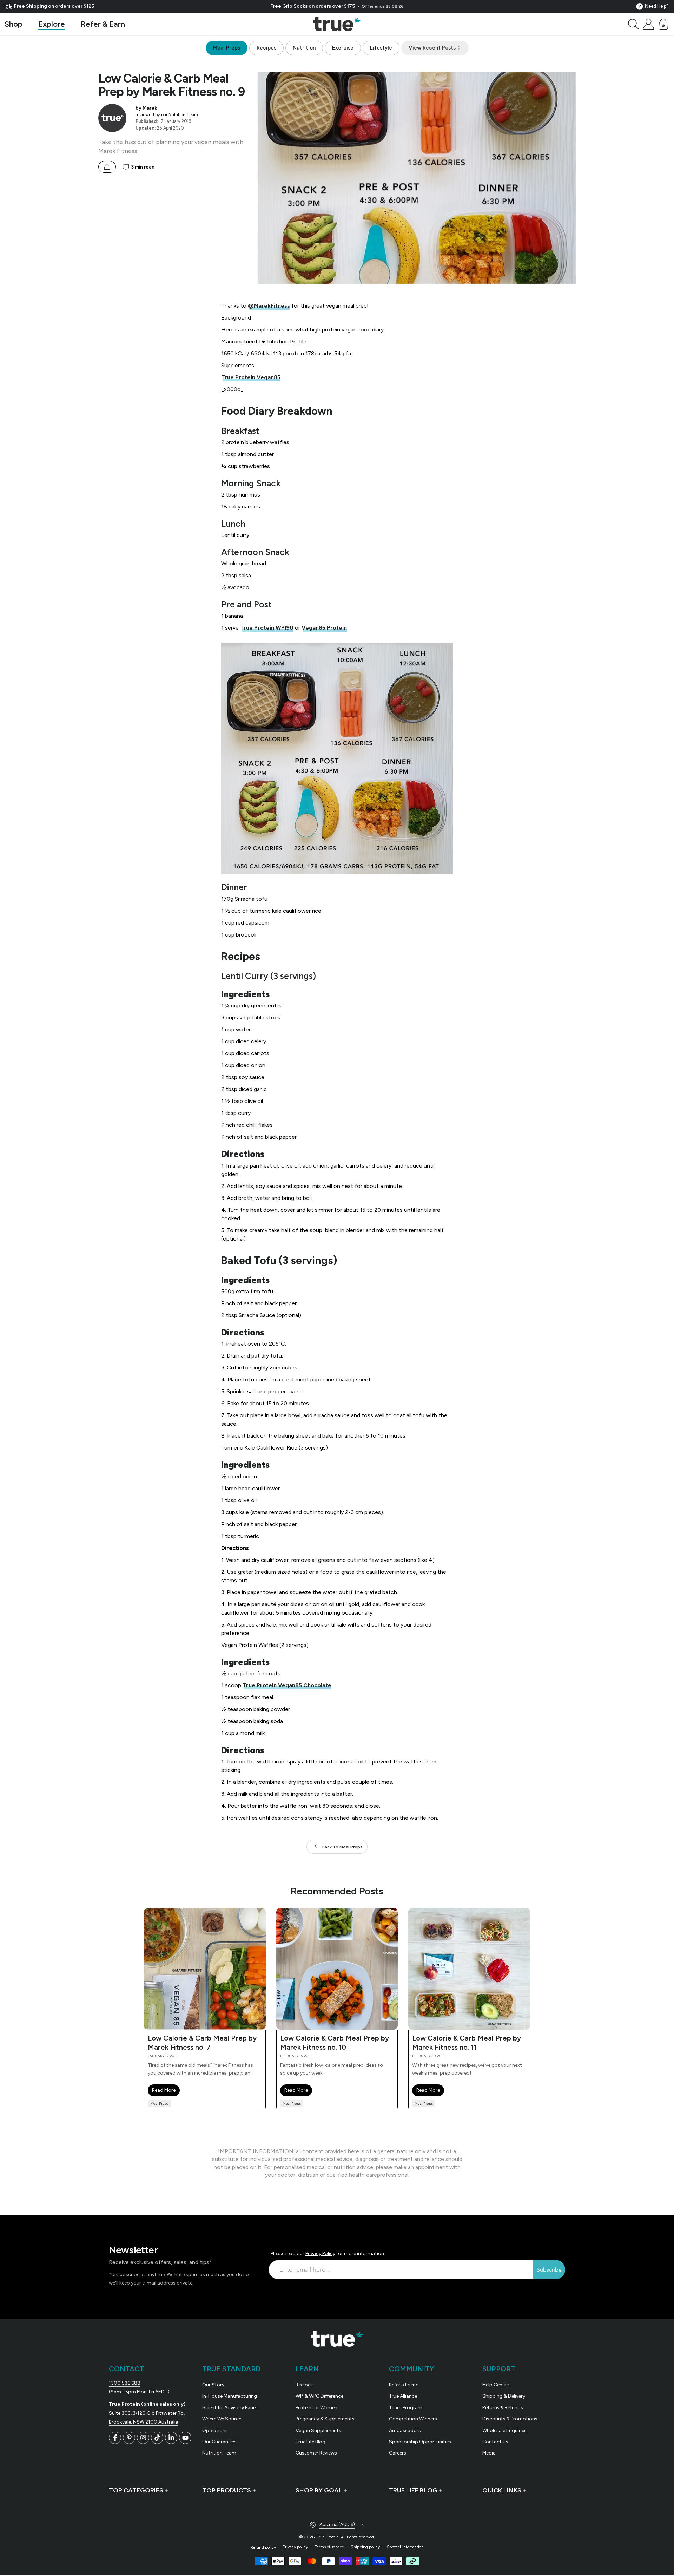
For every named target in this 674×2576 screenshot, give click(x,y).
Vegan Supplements (318, 2430)
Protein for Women (316, 2408)
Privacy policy (295, 2547)
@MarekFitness (269, 306)
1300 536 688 (125, 2383)
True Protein (328, 2537)
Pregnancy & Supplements (325, 2419)
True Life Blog (310, 2442)
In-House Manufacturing (230, 2396)
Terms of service (329, 2547)
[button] (634, 24)
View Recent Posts (433, 48)
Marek (150, 108)
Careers (398, 2453)
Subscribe (549, 2270)
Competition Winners (413, 2419)
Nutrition (304, 48)
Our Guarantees (220, 2442)
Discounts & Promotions (510, 2419)
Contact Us (495, 2442)
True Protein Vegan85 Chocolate (287, 1685)
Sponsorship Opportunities (420, 2442)
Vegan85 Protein (324, 628)
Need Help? (657, 6)
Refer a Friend (404, 2385)
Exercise (343, 48)
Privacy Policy (320, 2253)
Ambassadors (405, 2430)
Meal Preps (227, 48)
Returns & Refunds (503, 2408)
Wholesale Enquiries (504, 2430)
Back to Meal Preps (342, 1847)
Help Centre (495, 2385)
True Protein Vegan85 (251, 377)
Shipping (37, 6)
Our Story (213, 2385)
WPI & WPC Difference (319, 2396)
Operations (215, 2430)
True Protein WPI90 (267, 628)
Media (489, 2453)
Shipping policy (365, 2547)
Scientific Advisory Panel (229, 2408)
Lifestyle (381, 48)
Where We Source (222, 2419)
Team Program (406, 2408)
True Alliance (403, 2396)
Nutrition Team (183, 115)
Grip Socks (295, 6)
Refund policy (263, 2547)
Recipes (266, 48)
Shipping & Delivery (504, 2396)
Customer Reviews (316, 2453)
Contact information (405, 2547)
